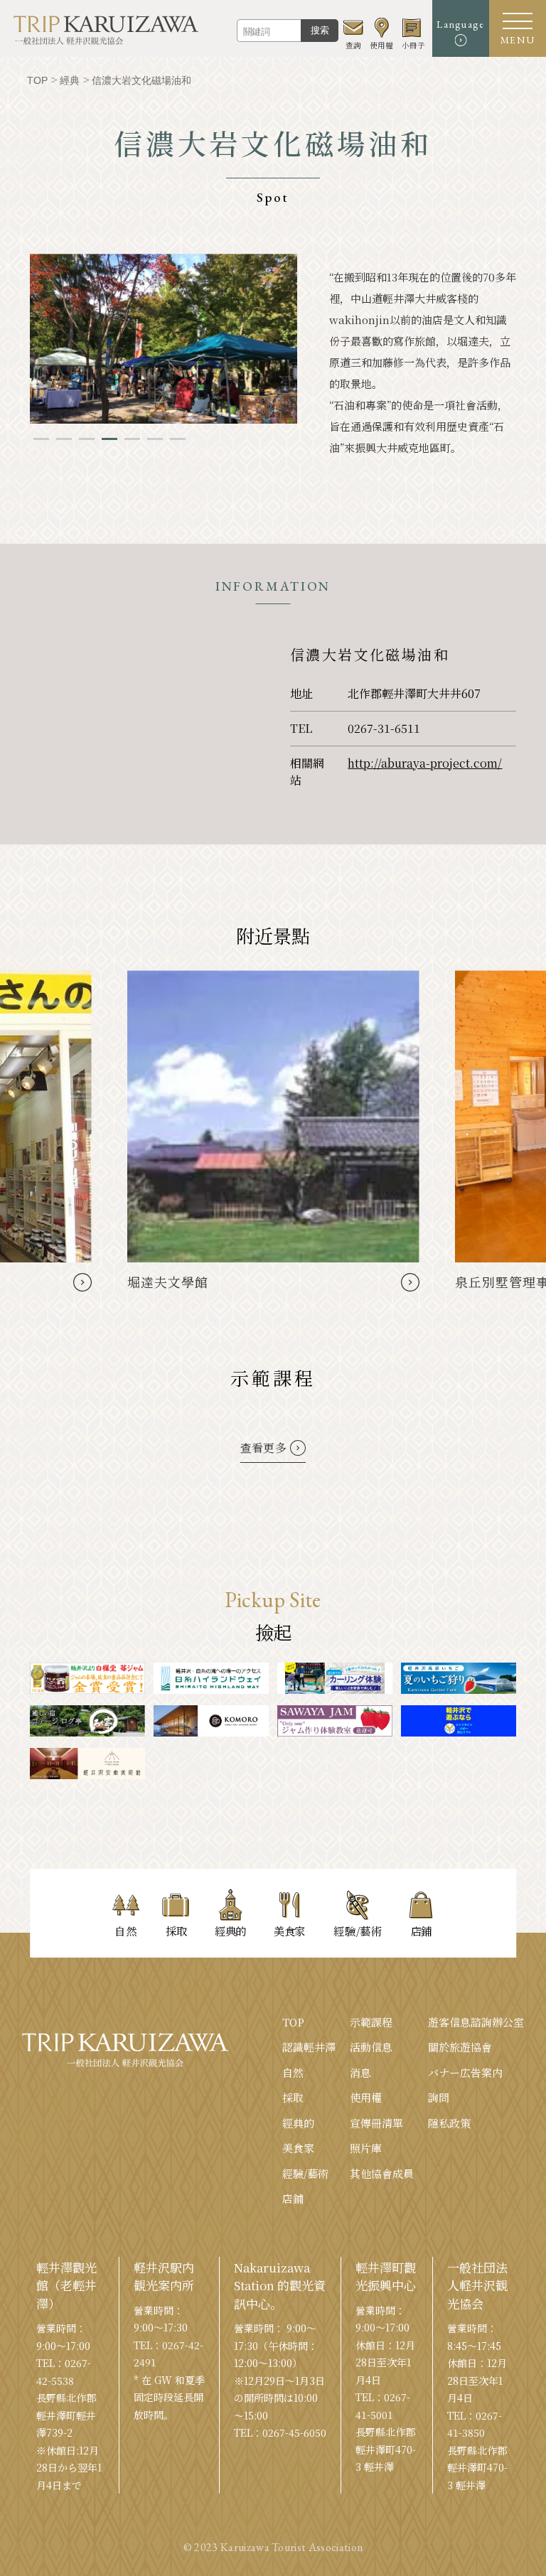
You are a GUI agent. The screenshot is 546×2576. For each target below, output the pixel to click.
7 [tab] (178, 439)
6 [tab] (155, 439)
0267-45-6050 (294, 2432)
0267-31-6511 (384, 728)
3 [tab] (87, 439)
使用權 (366, 2097)
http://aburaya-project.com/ (425, 763)
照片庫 (366, 2148)
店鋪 (293, 2198)
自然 (293, 2072)
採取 (293, 2097)
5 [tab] (132, 439)
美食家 (298, 2148)
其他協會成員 (382, 2173)
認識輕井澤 (309, 2047)
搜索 (320, 30)
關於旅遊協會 (460, 2047)
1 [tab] (41, 439)
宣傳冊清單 (376, 2123)
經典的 (298, 2123)
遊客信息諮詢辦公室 (476, 2022)
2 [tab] (64, 439)
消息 (360, 2072)
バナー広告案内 (465, 2072)
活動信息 (371, 2047)
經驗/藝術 (305, 2173)
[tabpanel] (164, 339)
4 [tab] (109, 439)
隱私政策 (449, 2123)
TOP (293, 2022)
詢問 (439, 2097)
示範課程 (371, 2022)
